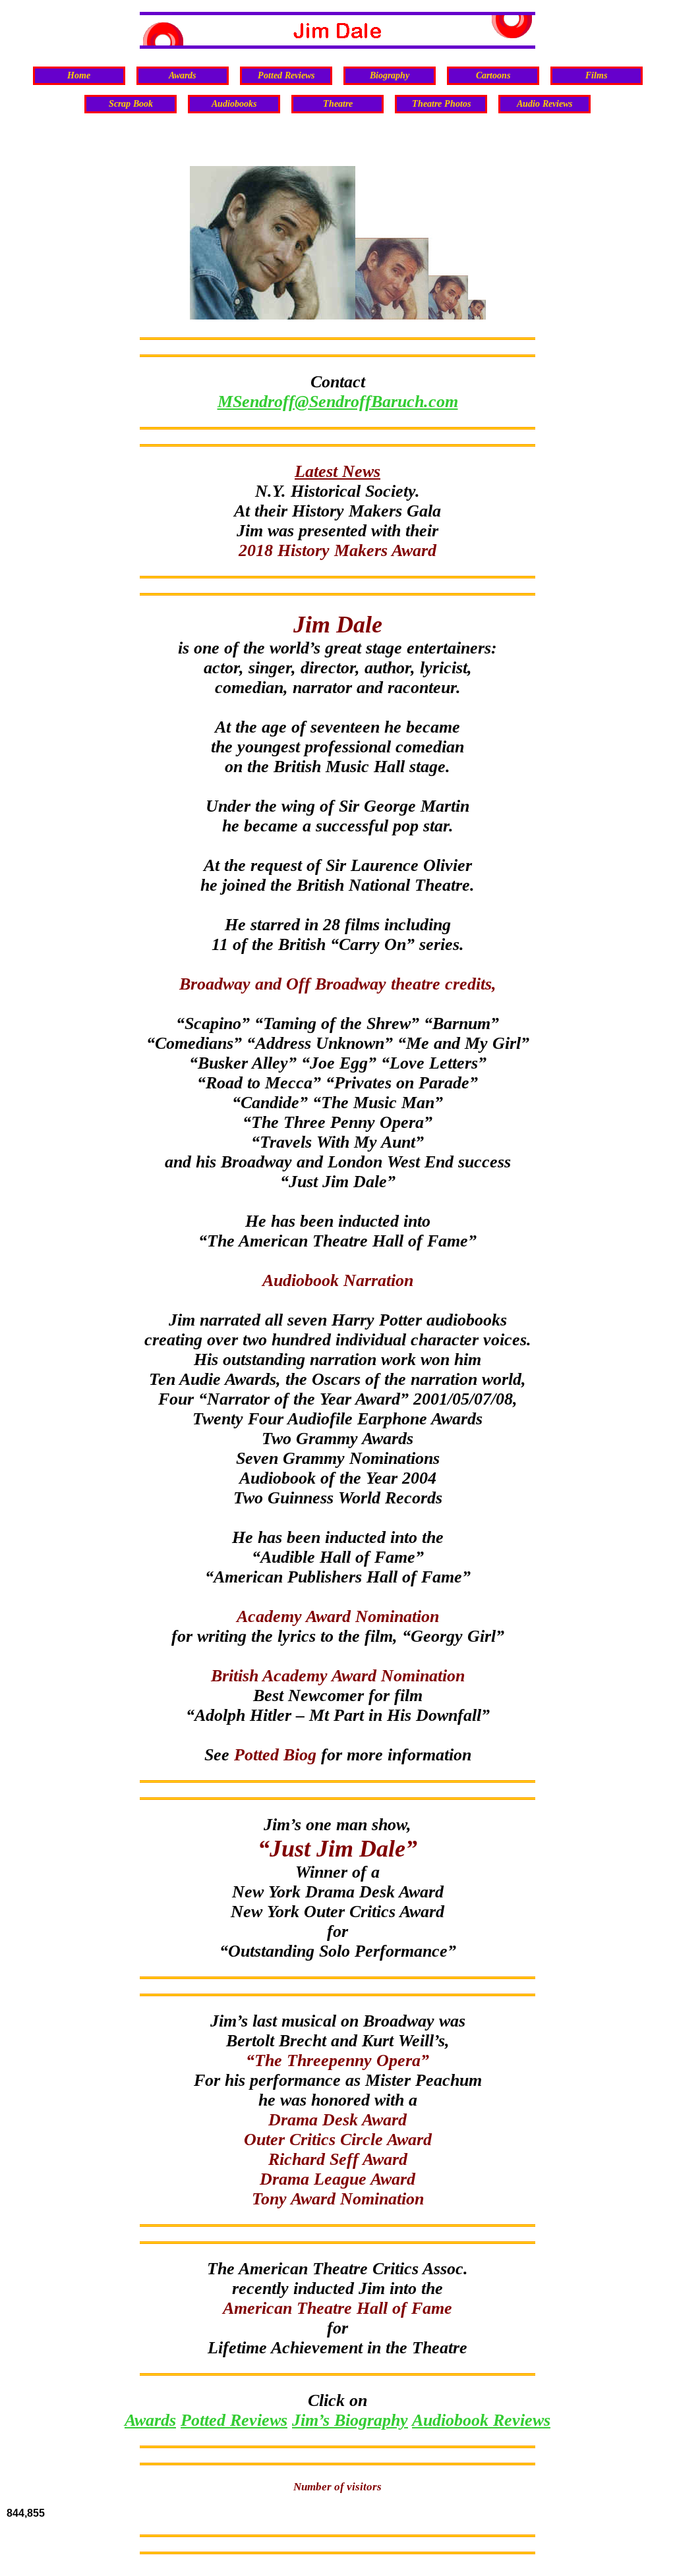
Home (79, 75)
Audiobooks (234, 104)
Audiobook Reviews (481, 2420)
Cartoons (493, 75)
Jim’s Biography (350, 2420)
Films (596, 75)
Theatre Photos (441, 104)
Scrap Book (131, 104)
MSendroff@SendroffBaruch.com (338, 402)
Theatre (338, 104)
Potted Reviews (286, 75)
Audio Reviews (544, 104)
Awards (182, 75)
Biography (390, 75)
